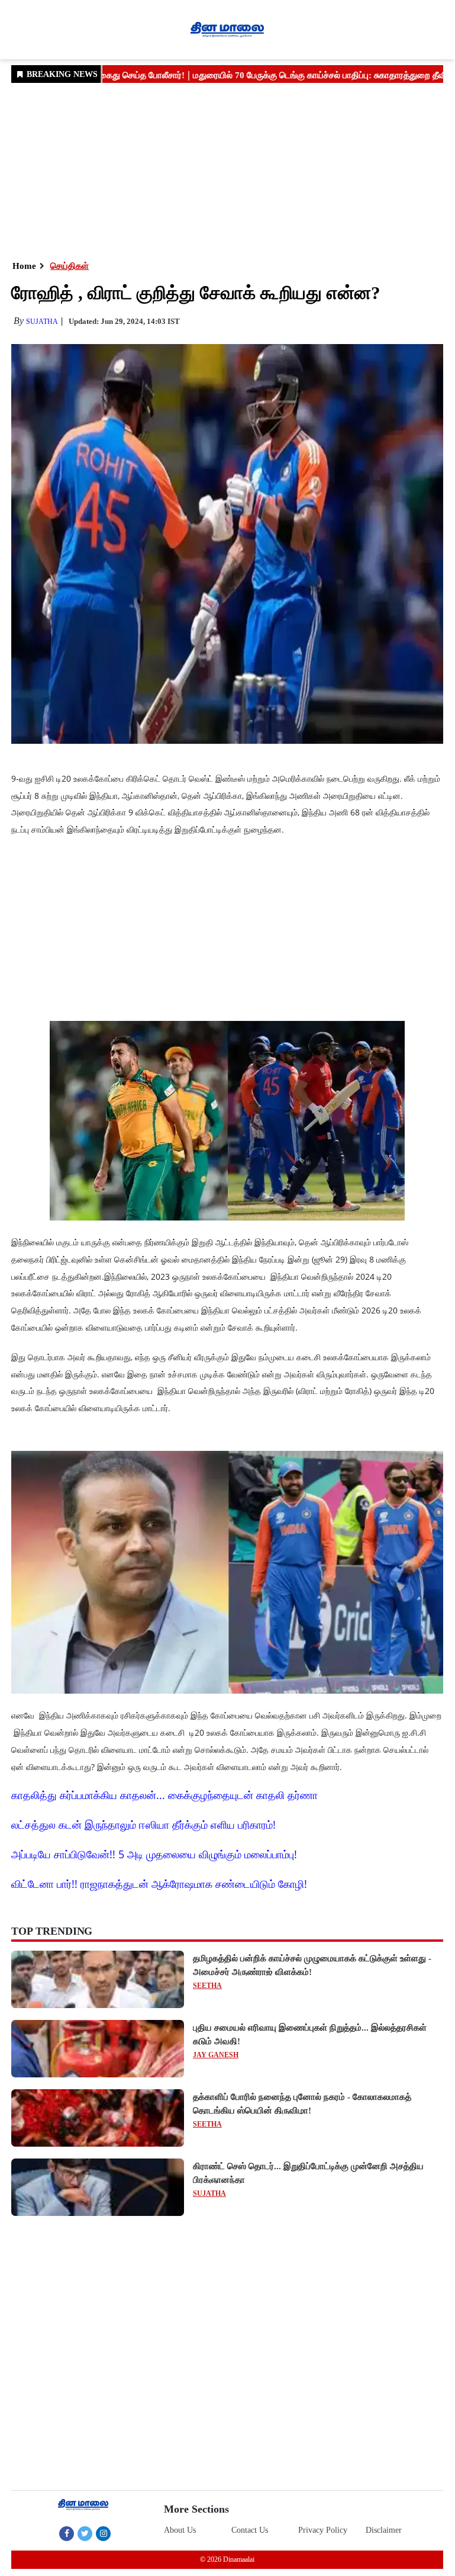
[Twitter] (85, 2533)
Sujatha (42, 322)
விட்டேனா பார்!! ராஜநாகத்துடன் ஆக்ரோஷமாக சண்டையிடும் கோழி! (159, 1884)
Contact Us (250, 2530)
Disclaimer (384, 2530)
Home (24, 266)
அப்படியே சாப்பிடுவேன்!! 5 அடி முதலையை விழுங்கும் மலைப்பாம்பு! (154, 1854)
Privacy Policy (323, 2530)
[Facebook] (67, 2533)
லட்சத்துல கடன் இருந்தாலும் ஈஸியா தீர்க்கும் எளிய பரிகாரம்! (143, 1825)
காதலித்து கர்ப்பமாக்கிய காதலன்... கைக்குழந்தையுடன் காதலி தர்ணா (164, 1795)
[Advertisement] (227, 171)
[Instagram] (103, 2533)
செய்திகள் (70, 266)
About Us (180, 2530)
